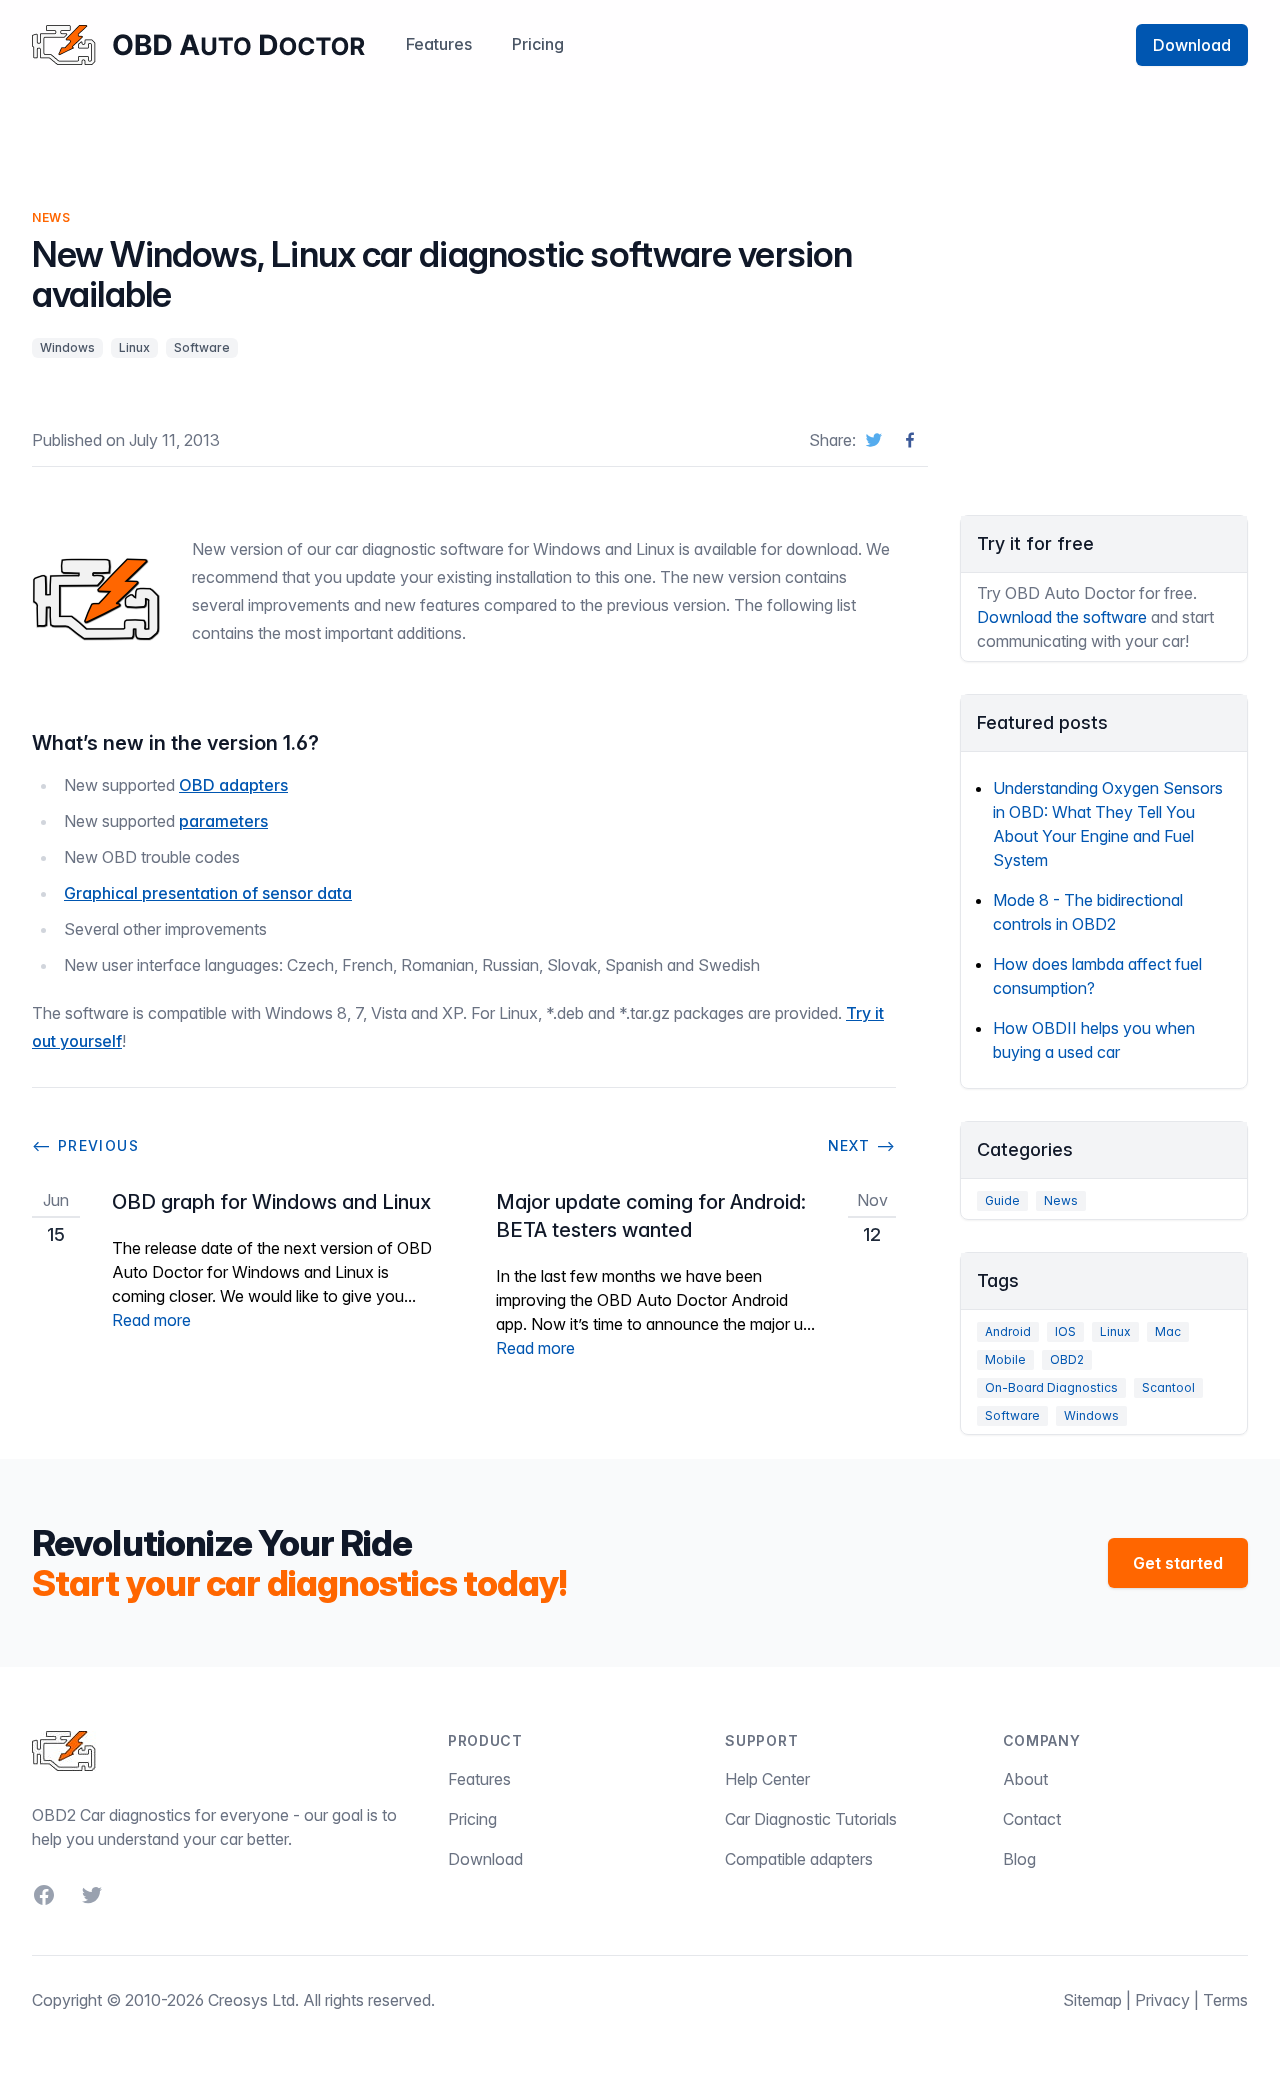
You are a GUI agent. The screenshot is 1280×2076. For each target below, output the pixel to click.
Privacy (1162, 2000)
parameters (223, 821)
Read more (151, 1320)
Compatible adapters (799, 1859)
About (1025, 1779)
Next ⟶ (862, 1145)
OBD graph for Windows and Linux (271, 1202)
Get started (1178, 1563)
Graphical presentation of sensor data (208, 893)
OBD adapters (233, 785)
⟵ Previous (85, 1145)
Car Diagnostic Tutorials (811, 1819)
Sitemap (1092, 2000)
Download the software (1062, 617)
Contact (1032, 1819)
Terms (1225, 2000)
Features (439, 44)
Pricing (538, 44)
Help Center (767, 1779)
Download (1192, 45)
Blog (1019, 1859)
